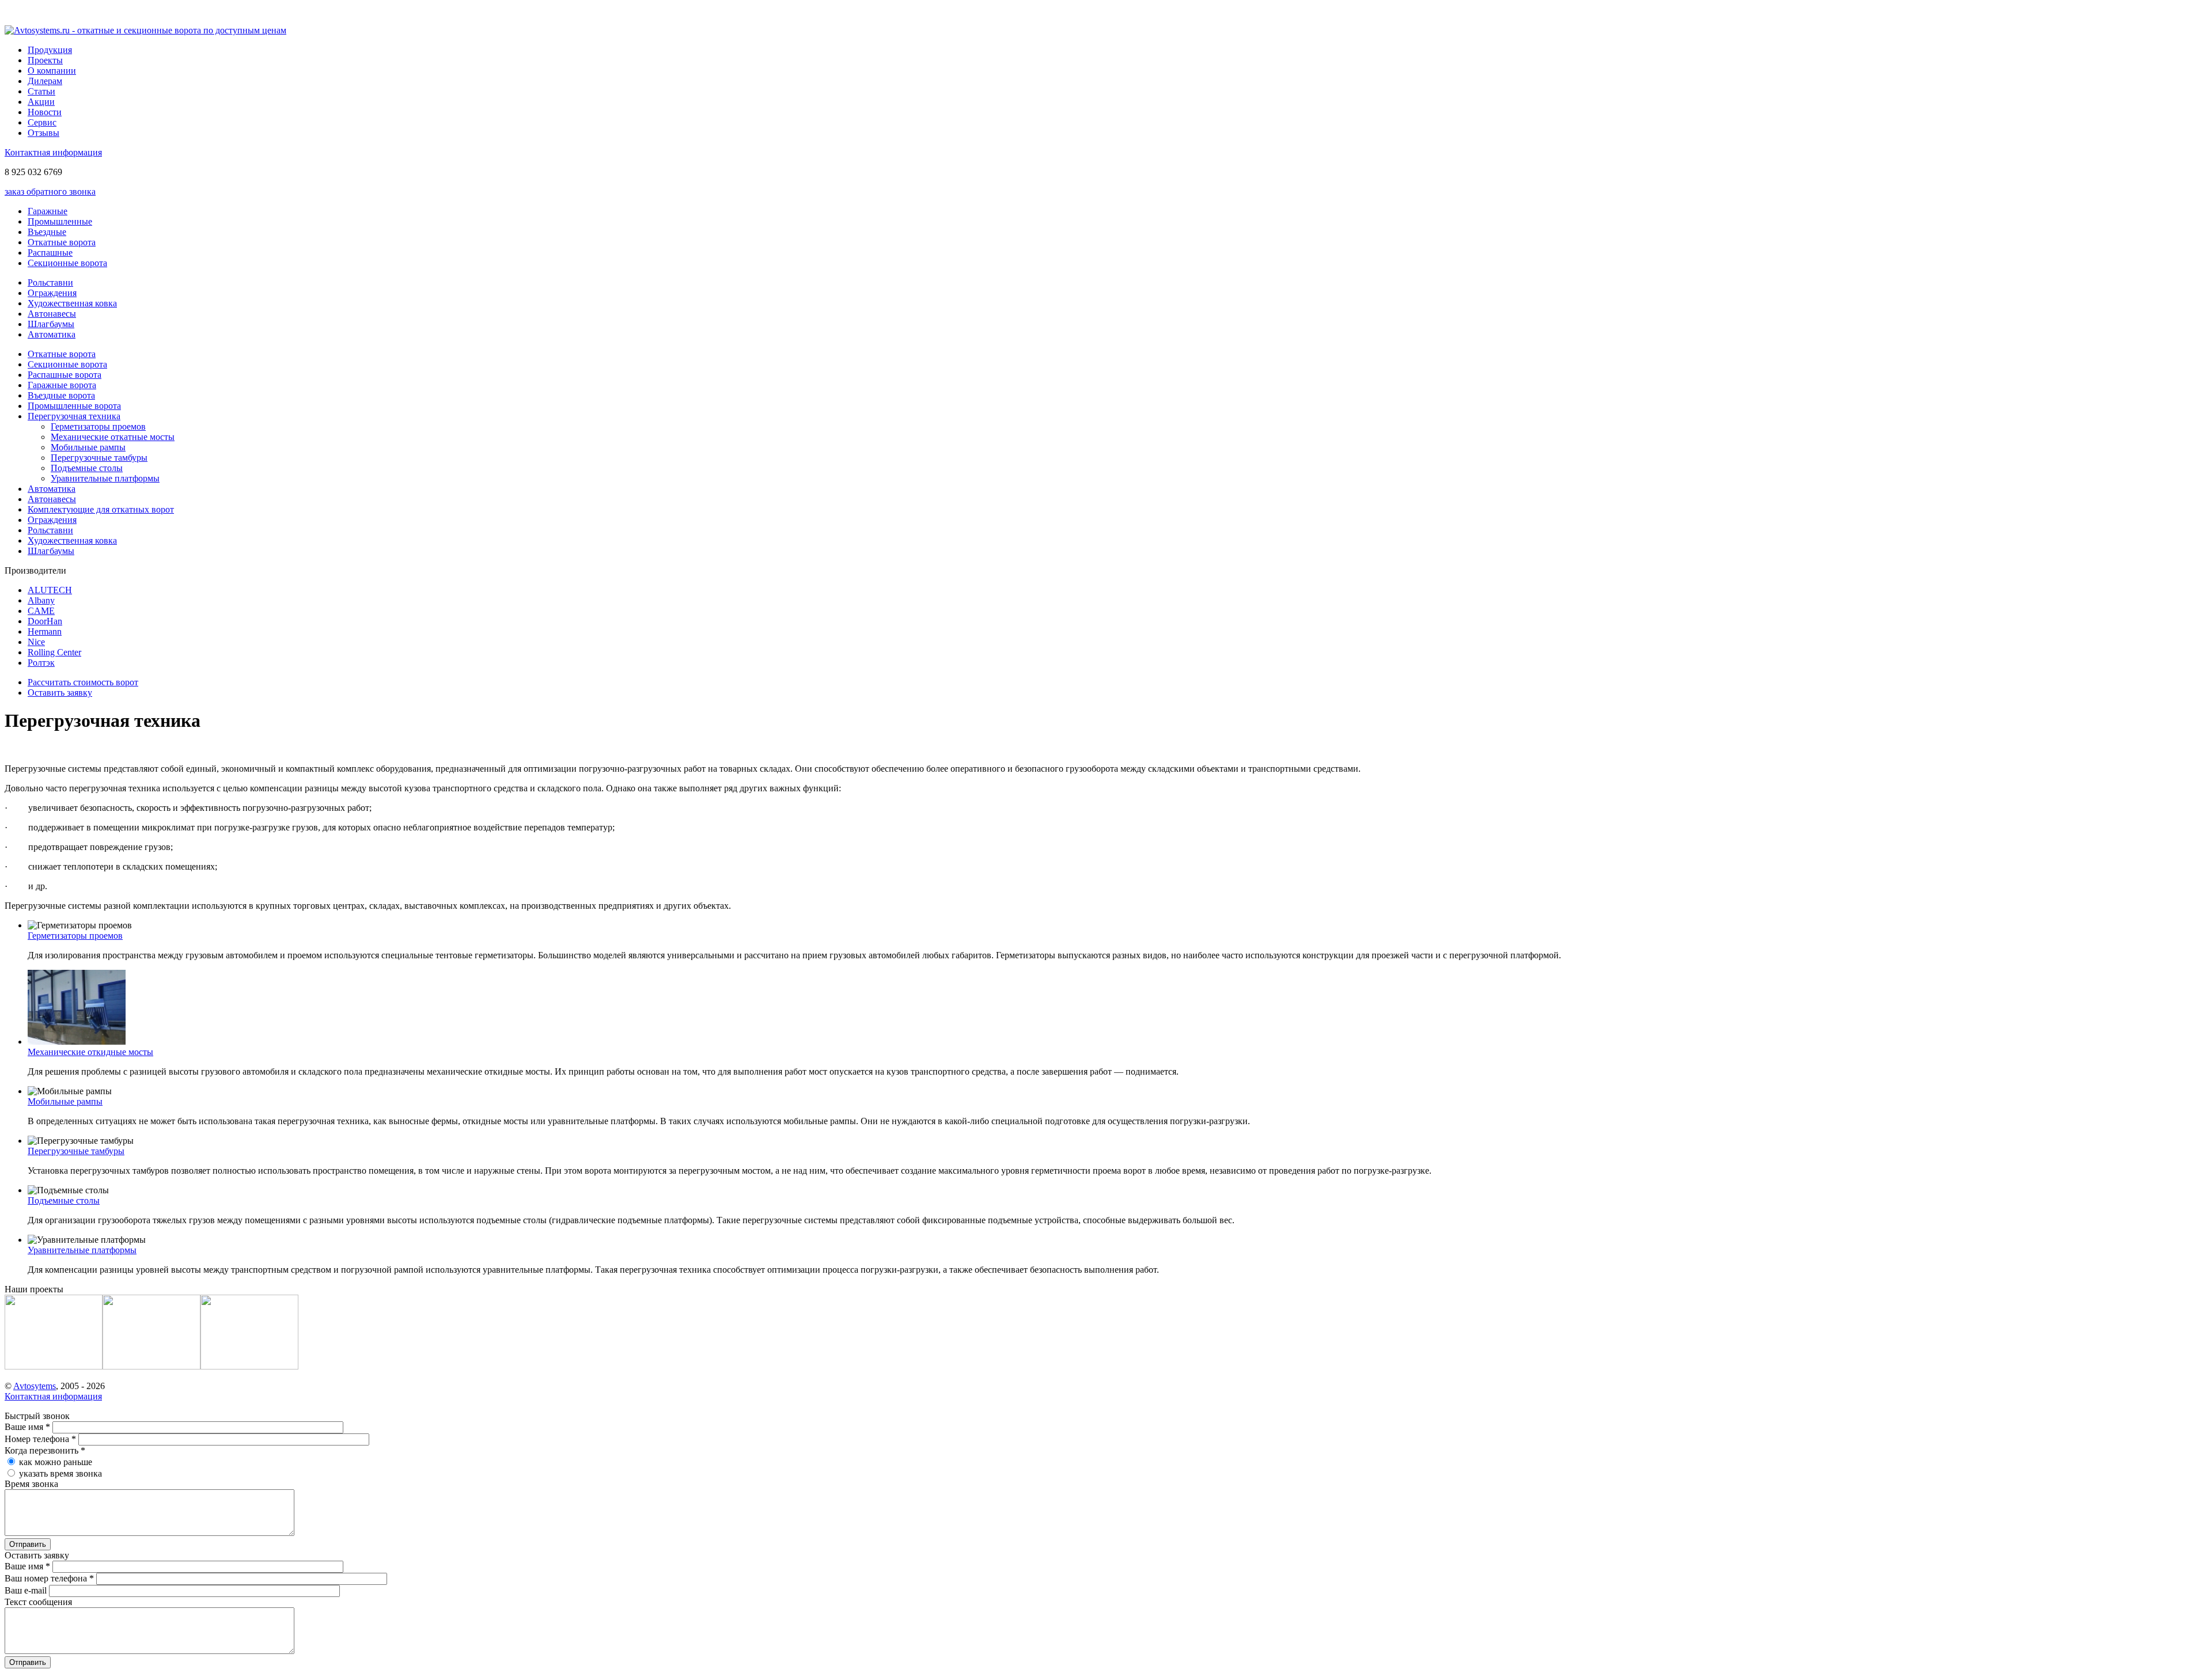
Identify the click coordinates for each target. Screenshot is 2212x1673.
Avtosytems (35, 1386)
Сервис (42, 122)
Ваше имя (27, 1427)
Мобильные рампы (88, 447)
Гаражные (48, 211)
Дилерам (45, 81)
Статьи (41, 91)
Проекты (45, 60)
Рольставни (50, 282)
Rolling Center (54, 652)
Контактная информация (53, 152)
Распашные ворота (65, 375)
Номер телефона (40, 1439)
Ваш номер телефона (49, 1578)
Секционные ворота (67, 263)
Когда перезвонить (45, 1450)
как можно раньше (56, 1462)
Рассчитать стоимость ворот (83, 682)
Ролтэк (41, 663)
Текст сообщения (38, 1602)
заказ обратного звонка (50, 191)
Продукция (50, 50)
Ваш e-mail (27, 1590)
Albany (41, 600)
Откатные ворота (62, 242)
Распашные (50, 253)
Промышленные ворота (74, 406)
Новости (45, 112)
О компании (52, 71)
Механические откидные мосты (90, 1052)
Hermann (45, 631)
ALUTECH (50, 590)
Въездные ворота (61, 395)
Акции (41, 102)
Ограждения (52, 293)
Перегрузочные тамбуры (99, 458)
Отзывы (43, 133)
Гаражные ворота (62, 385)
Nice (36, 642)
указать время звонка (60, 1473)
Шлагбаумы (51, 324)
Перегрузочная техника (74, 416)
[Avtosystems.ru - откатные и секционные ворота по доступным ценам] (145, 30)
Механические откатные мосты (113, 437)
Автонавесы (52, 314)
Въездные (47, 232)
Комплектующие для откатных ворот (101, 509)
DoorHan (45, 621)
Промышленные (60, 221)
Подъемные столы (87, 468)
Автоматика (52, 334)
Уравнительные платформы (105, 478)
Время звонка (31, 1484)
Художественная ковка (72, 303)
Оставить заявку (60, 693)
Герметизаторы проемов (98, 426)
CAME (41, 611)
